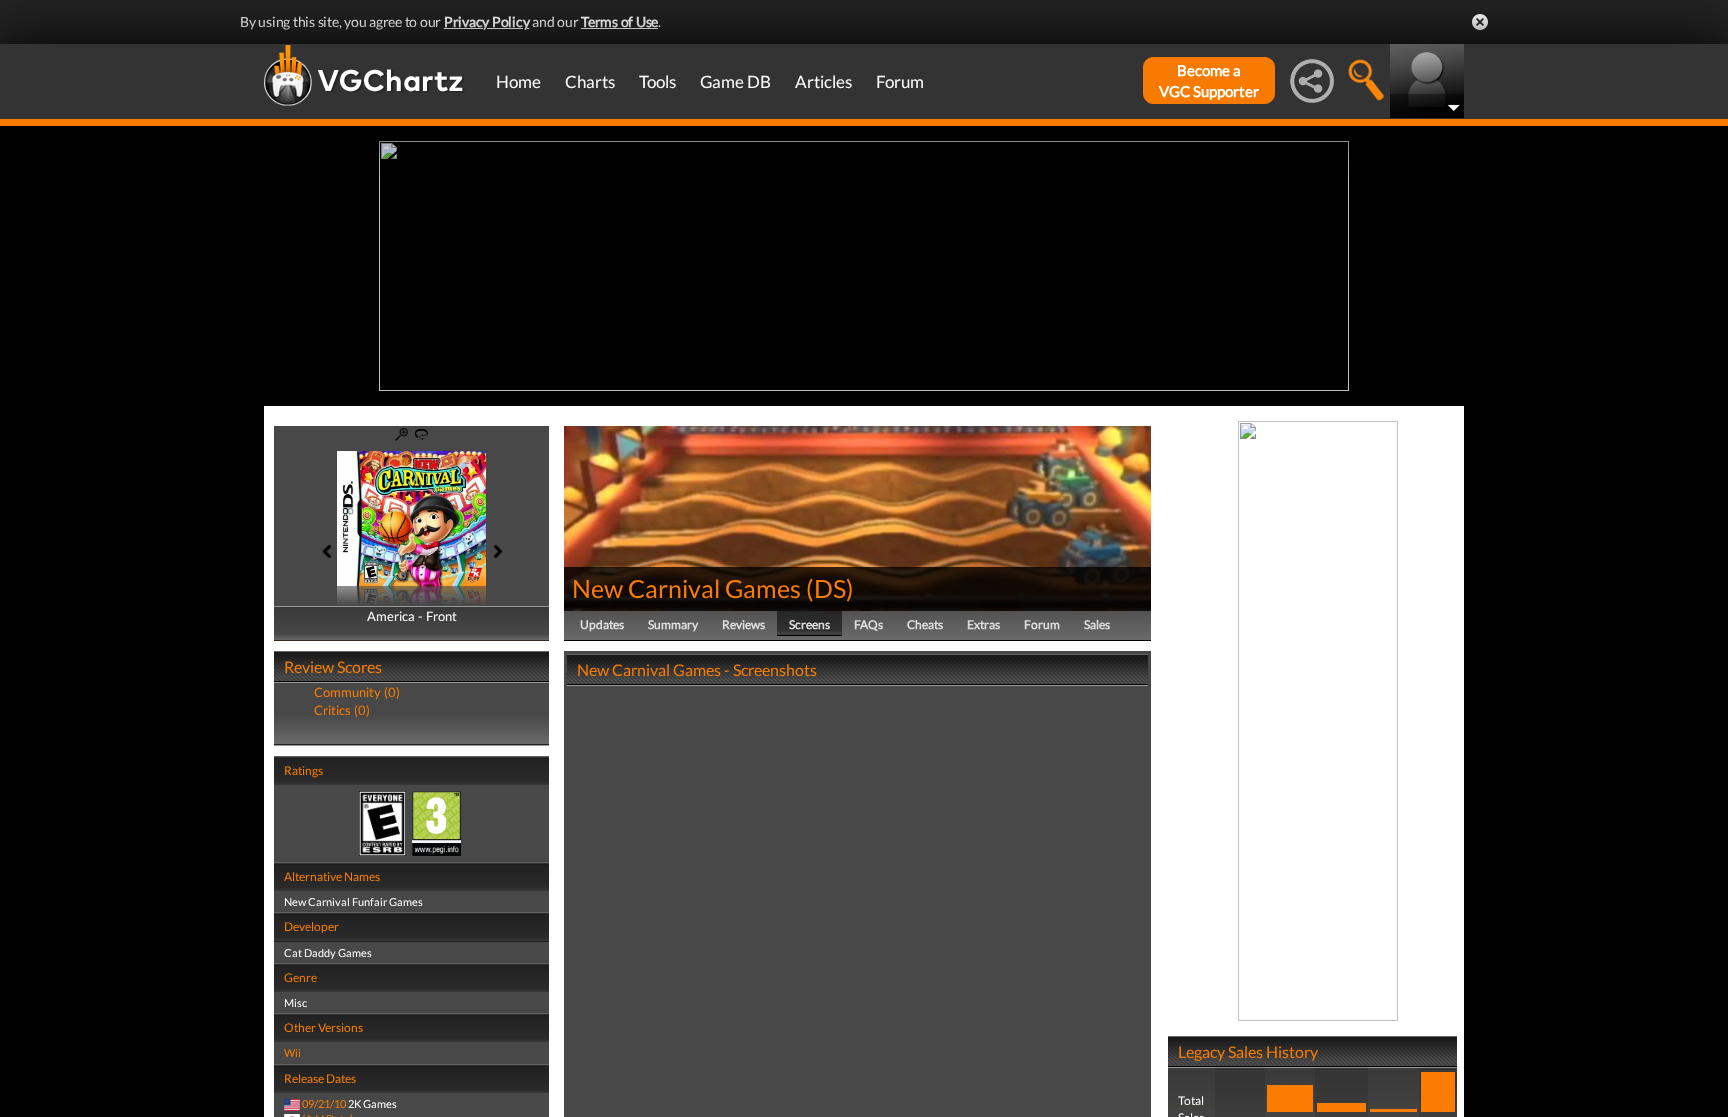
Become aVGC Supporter (1209, 80)
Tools (657, 81)
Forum (900, 81)
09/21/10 (324, 1103)
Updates (602, 624)
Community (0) (357, 692)
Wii (292, 1052)
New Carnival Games (686, 588)
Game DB (735, 81)
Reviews (743, 624)
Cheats (925, 624)
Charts (590, 81)
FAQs (868, 624)
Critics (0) (342, 710)
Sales (1097, 624)
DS (830, 588)
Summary (673, 624)
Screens (809, 624)
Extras (983, 624)
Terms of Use (619, 21)
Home (518, 81)
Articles (823, 81)
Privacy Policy (487, 21)
